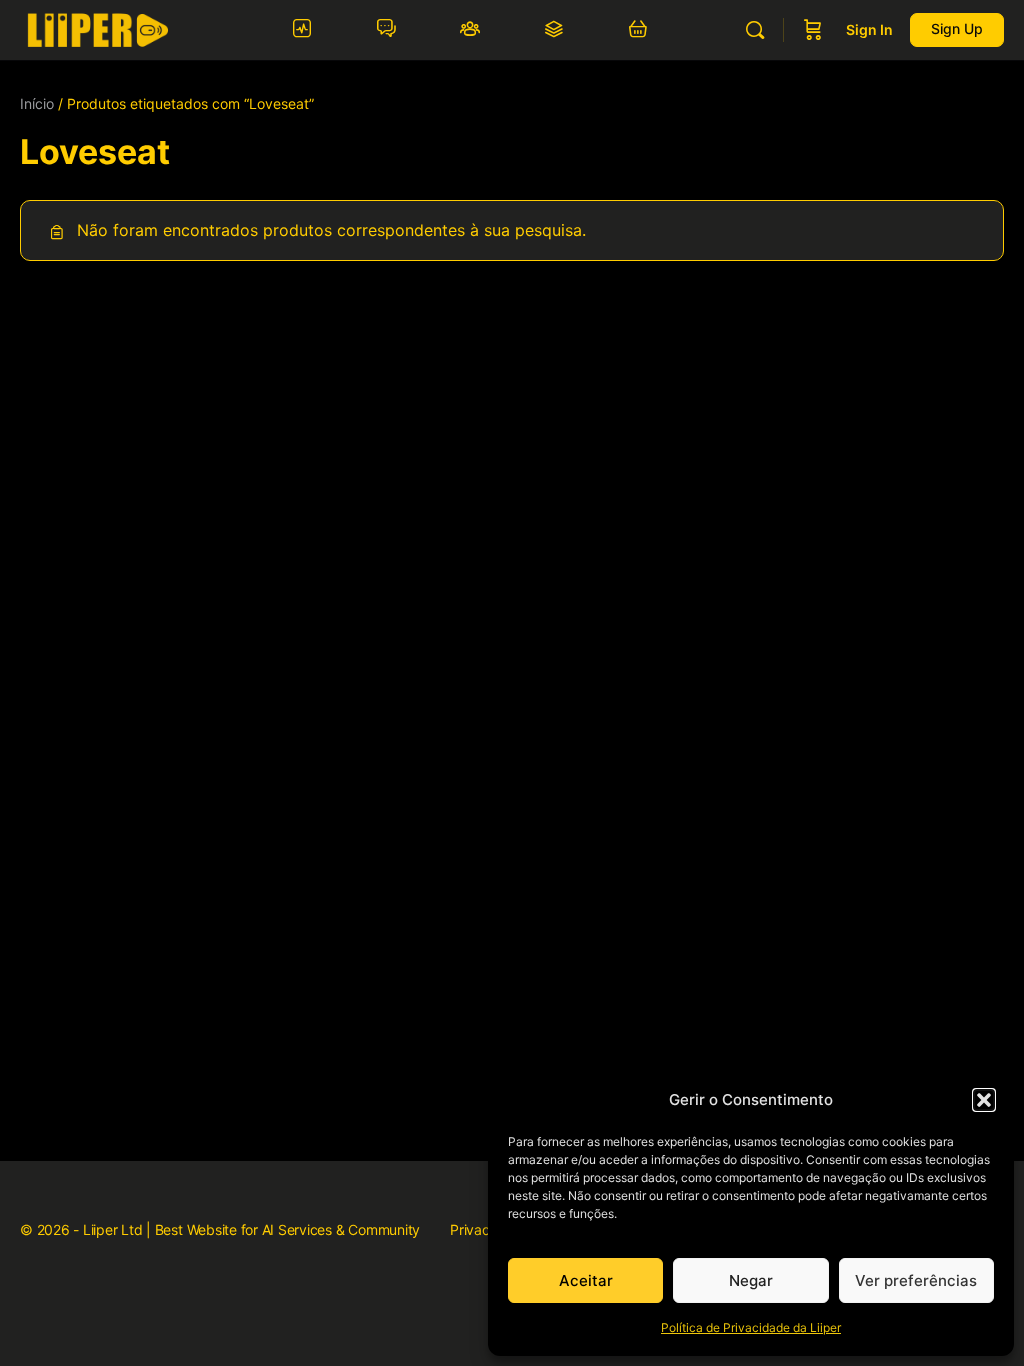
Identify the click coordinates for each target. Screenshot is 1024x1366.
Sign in (869, 29)
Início (37, 103)
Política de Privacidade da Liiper (751, 1327)
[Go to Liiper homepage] (97, 28)
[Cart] (813, 30)
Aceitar (586, 1280)
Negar (751, 1280)
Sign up (957, 28)
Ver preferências (916, 1280)
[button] (984, 1100)
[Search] (755, 30)
